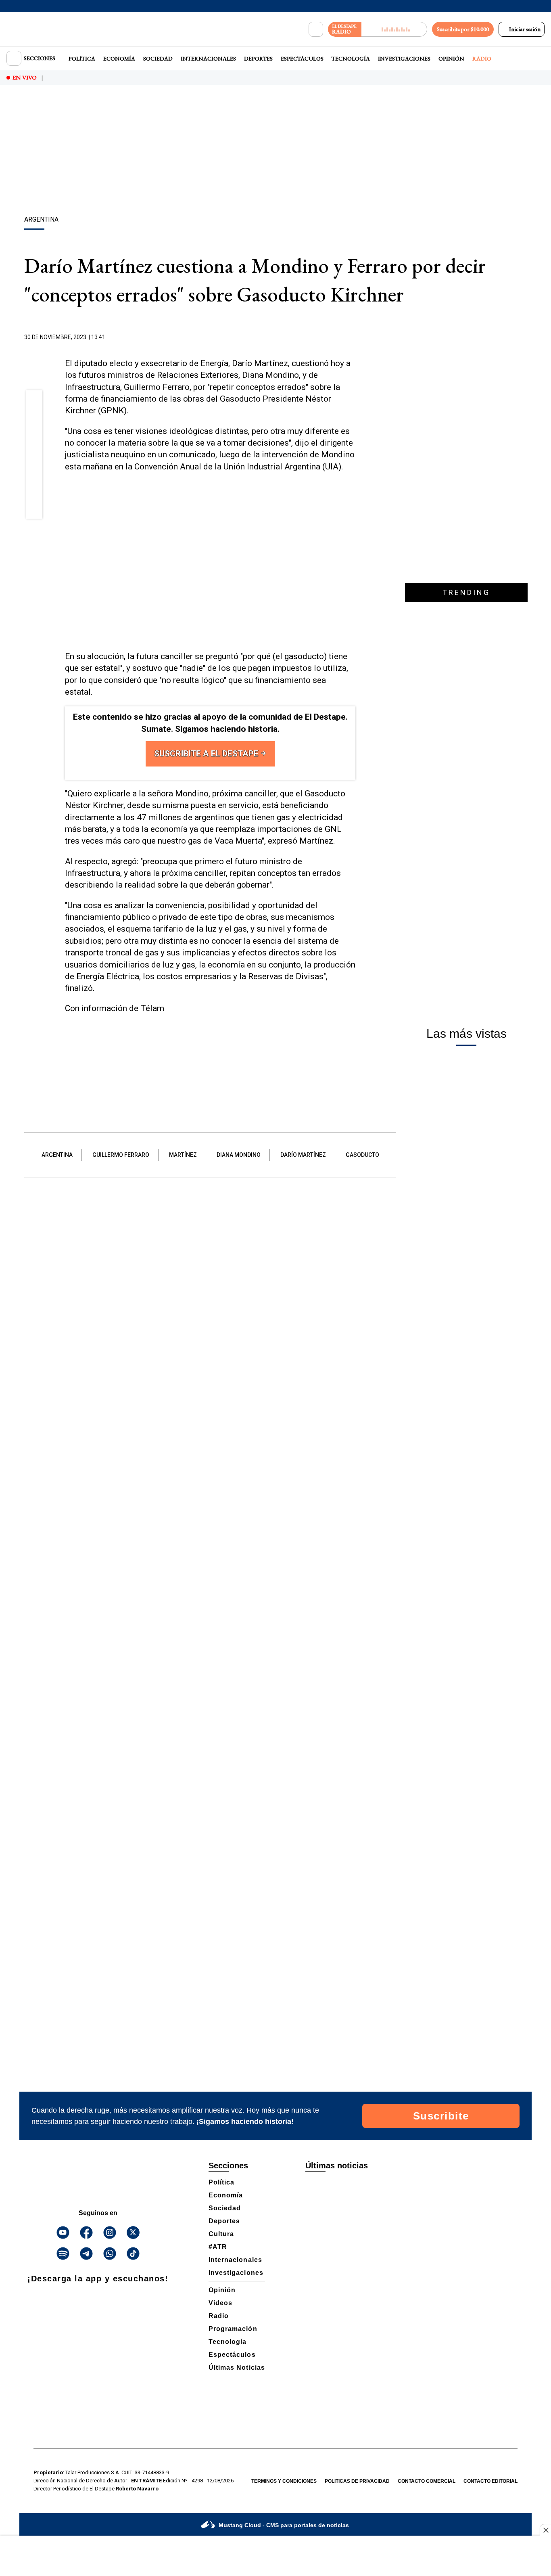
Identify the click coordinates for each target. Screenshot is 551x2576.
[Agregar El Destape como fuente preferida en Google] (353, 337)
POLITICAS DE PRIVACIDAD (357, 2481)
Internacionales (208, 59)
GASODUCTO (362, 1155)
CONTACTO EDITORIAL (490, 2481)
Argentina (57, 1155)
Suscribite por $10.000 (463, 29)
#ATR (218, 2247)
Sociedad (158, 59)
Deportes (258, 59)
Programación (233, 2329)
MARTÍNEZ (183, 1155)
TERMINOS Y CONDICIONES (284, 2481)
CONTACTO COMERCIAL (427, 2481)
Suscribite (441, 2116)
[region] (275, 151)
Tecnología (351, 59)
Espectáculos (302, 59)
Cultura (221, 2234)
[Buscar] (316, 29)
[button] (34, 401)
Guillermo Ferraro (121, 1155)
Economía (119, 59)
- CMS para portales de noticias (284, 2525)
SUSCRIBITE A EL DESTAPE (207, 754)
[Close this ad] (545, 2530)
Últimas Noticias (237, 2368)
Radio (482, 59)
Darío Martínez (303, 1155)
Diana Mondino (239, 1155)
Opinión (451, 59)
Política (82, 59)
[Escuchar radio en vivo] (394, 29)
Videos (220, 2303)
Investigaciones (404, 59)
